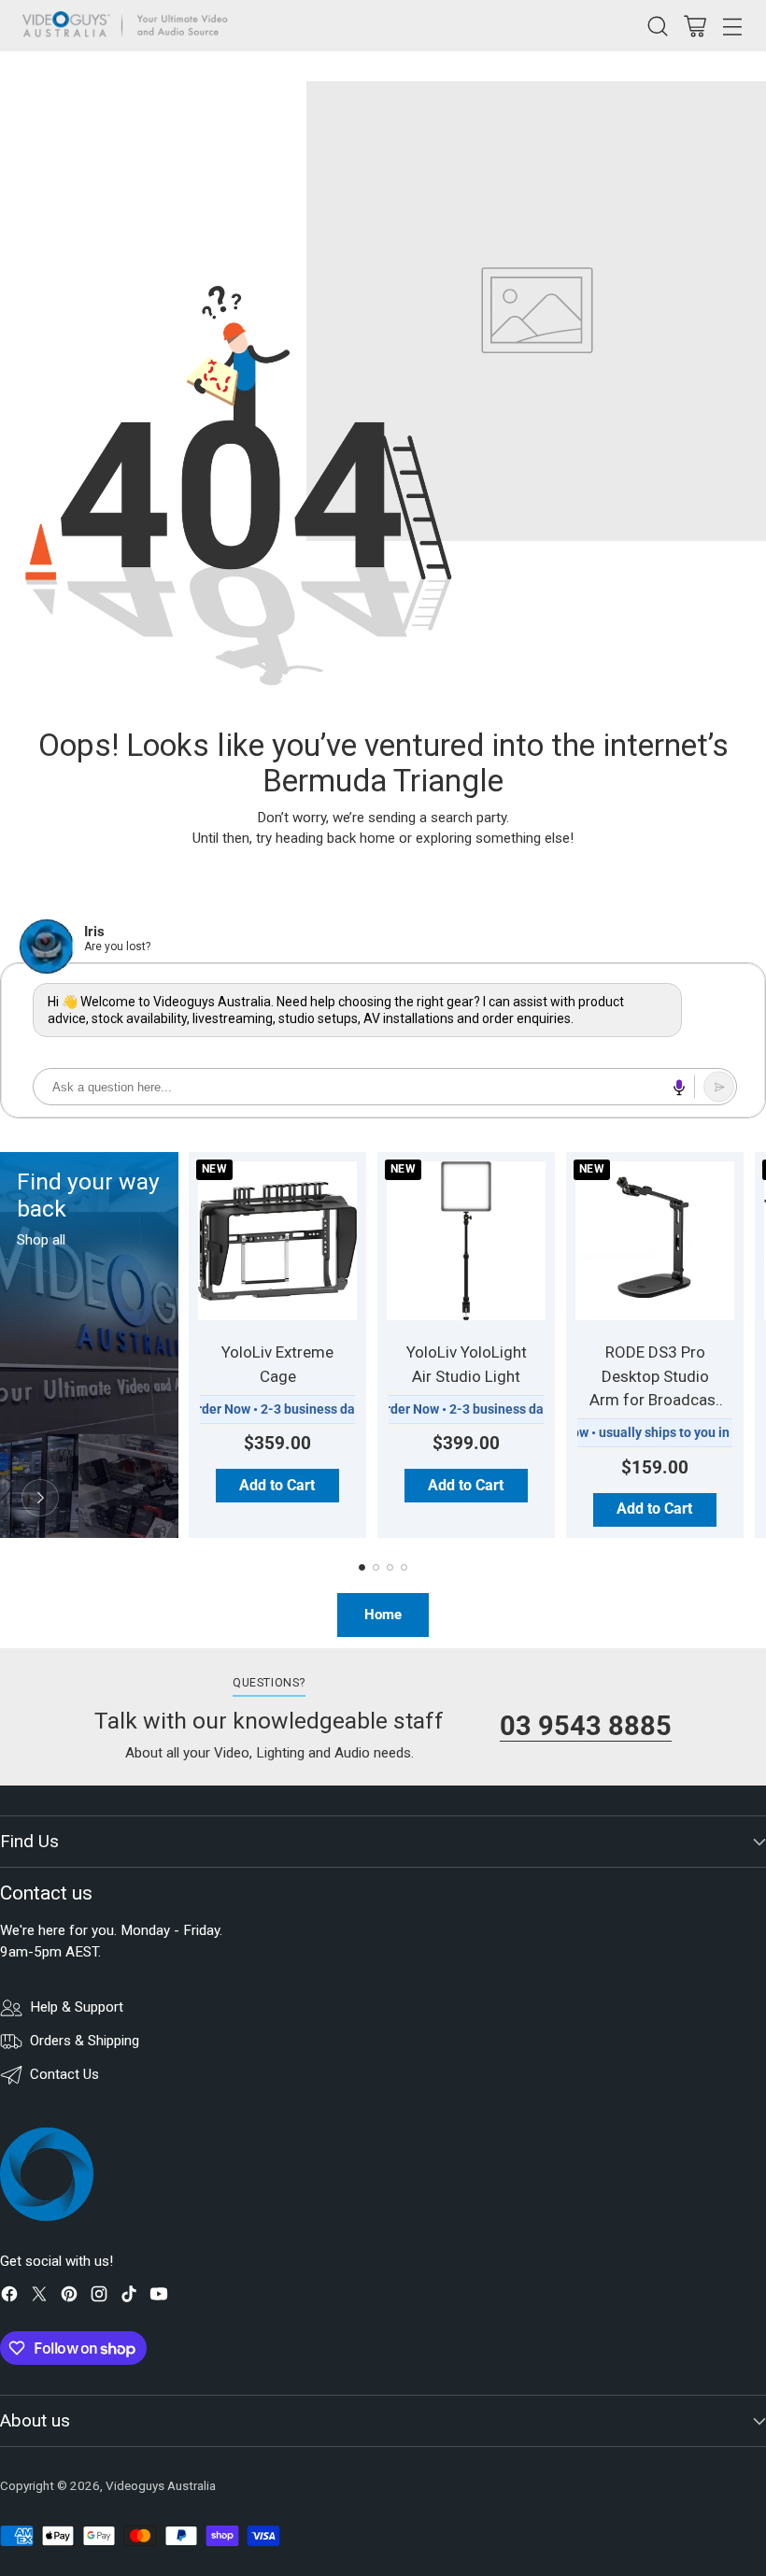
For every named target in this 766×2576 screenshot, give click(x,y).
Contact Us (64, 2074)
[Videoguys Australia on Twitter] (39, 2297)
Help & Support (77, 2007)
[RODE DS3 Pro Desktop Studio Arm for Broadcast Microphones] (655, 1241)
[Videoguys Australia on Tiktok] (129, 2297)
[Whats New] (40, 1498)
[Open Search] (657, 26)
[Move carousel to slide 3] (390, 1567)
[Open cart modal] (695, 26)
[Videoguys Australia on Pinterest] (69, 2297)
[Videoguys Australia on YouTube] (159, 2297)
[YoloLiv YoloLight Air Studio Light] (466, 1241)
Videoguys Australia (161, 2486)
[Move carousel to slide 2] (376, 1567)
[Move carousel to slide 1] (362, 1567)
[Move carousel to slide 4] (404, 1567)
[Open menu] (732, 26)
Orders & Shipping (85, 2041)
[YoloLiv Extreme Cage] (277, 1241)
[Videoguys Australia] (130, 26)
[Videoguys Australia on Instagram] (99, 2297)
